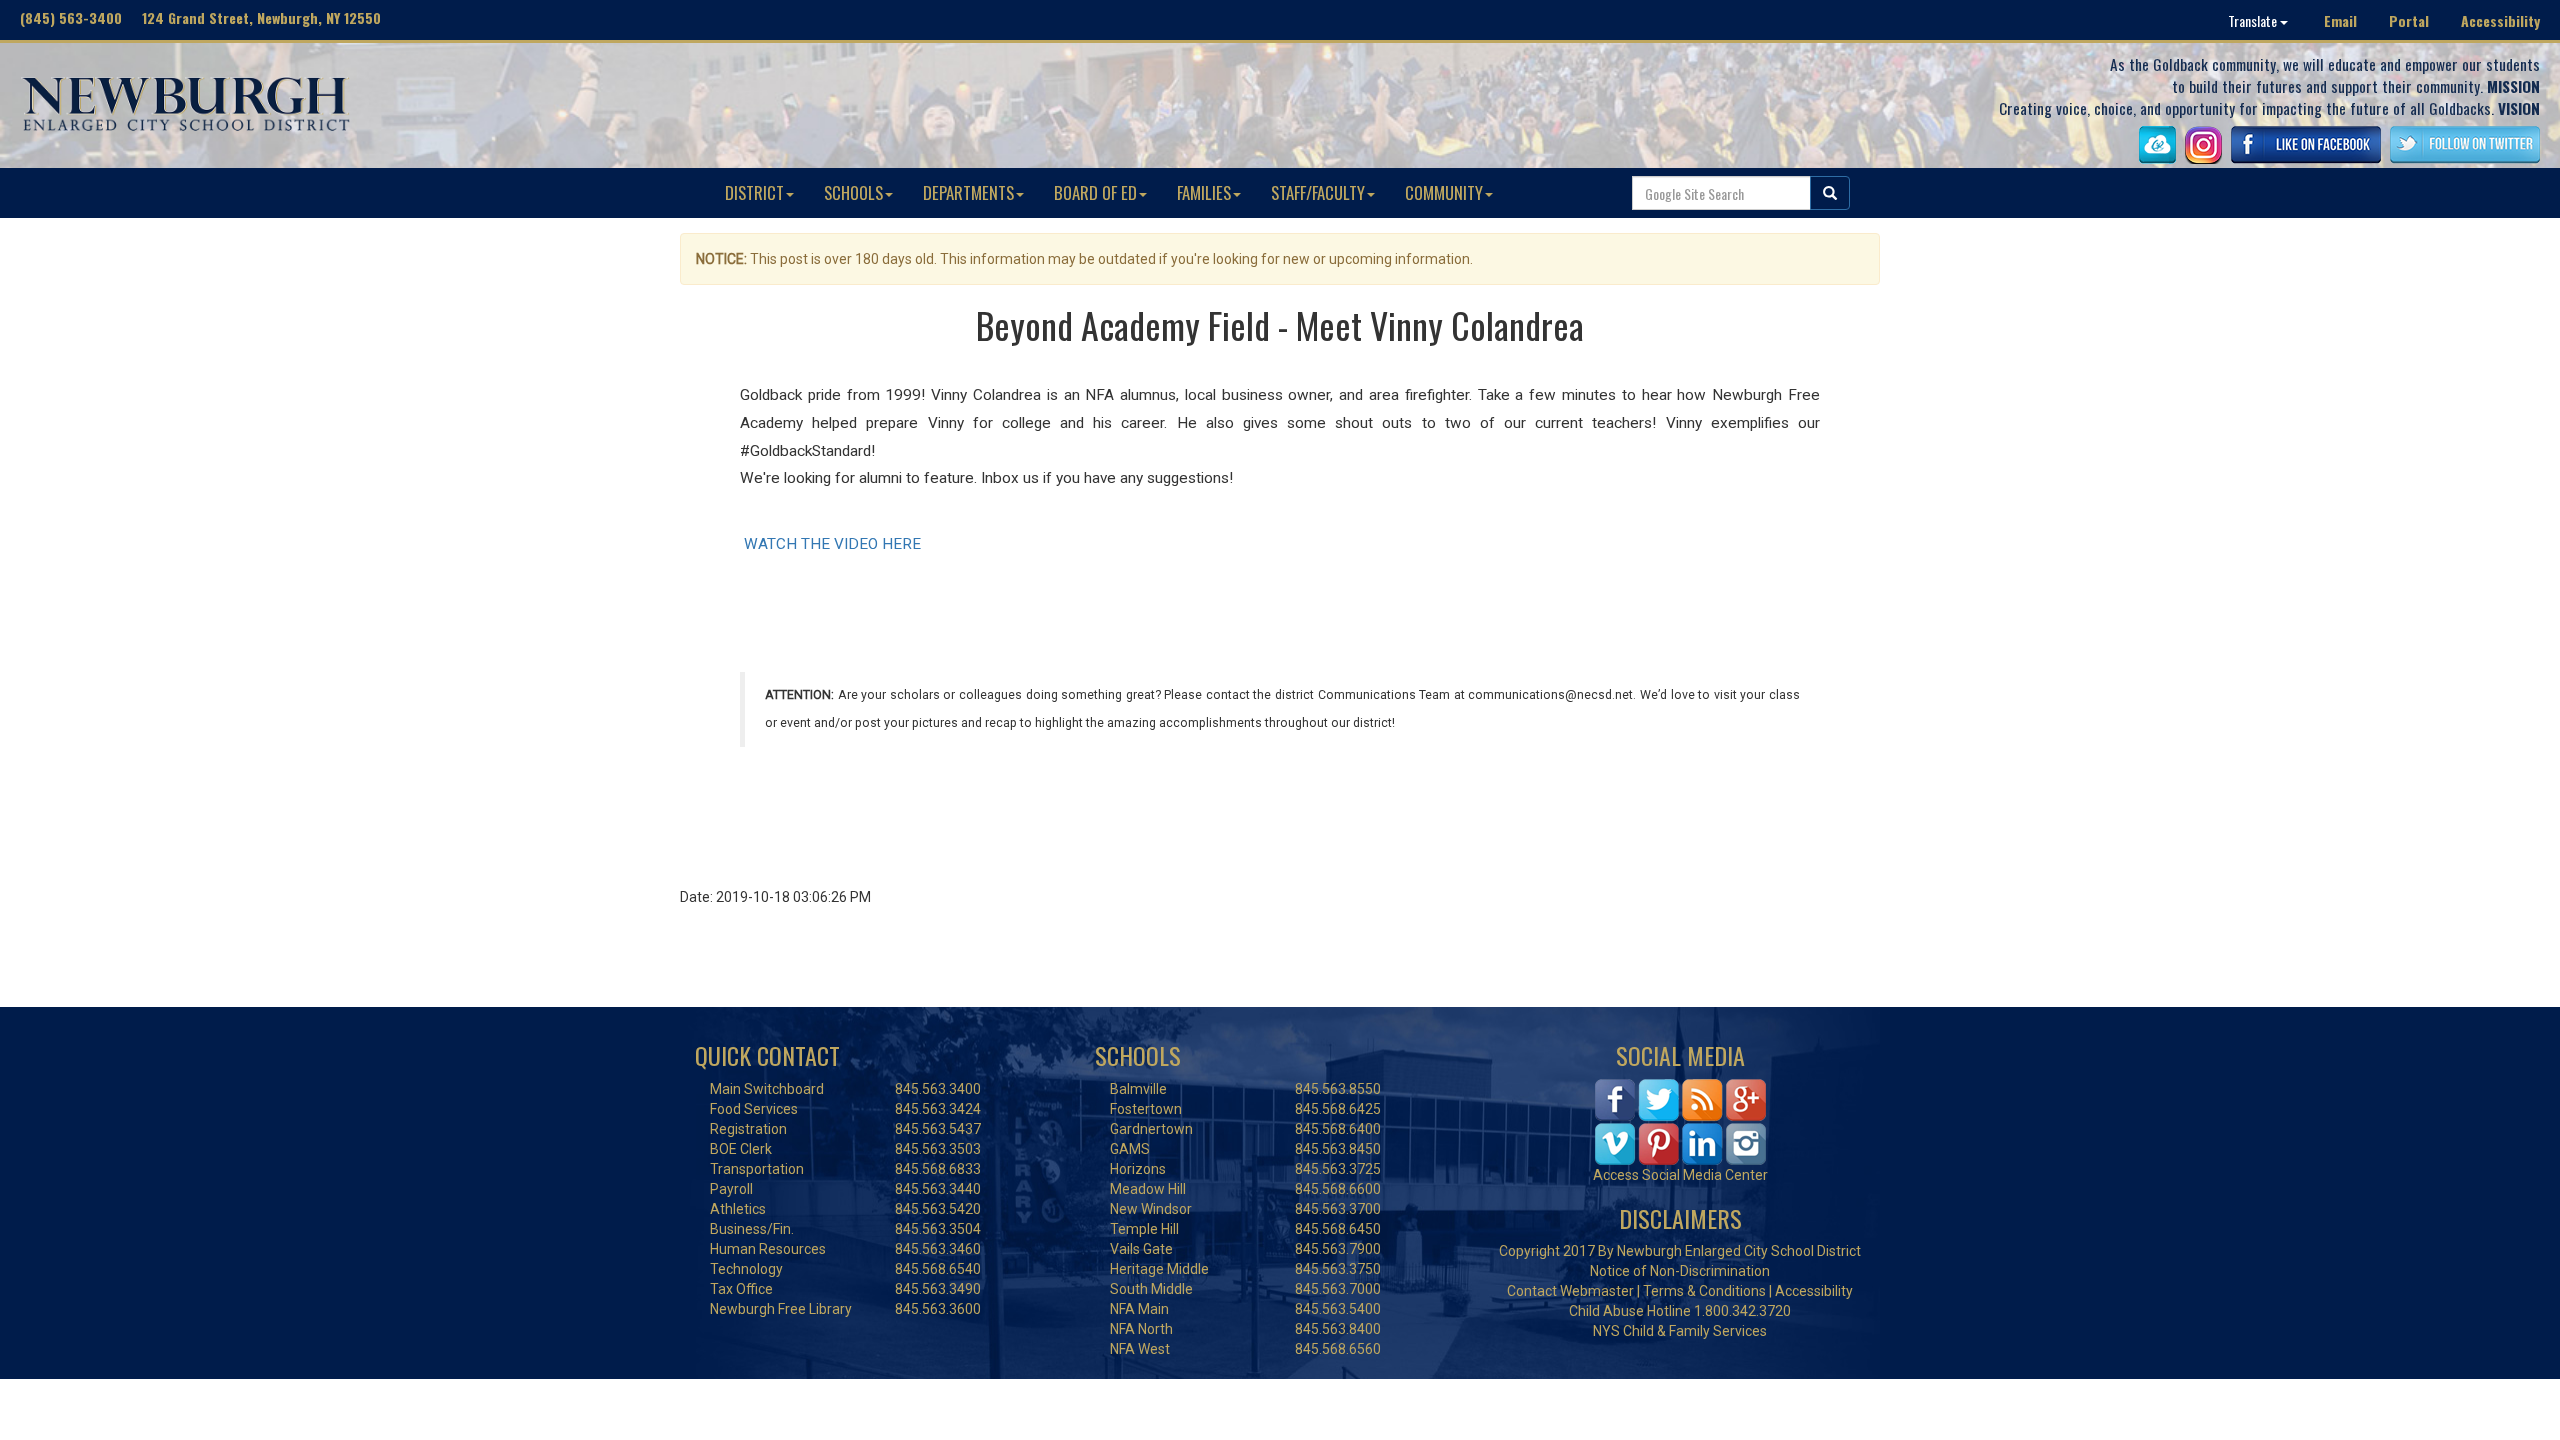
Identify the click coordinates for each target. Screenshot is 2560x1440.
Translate (2254, 20)
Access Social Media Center (1680, 1175)
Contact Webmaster (1570, 1291)
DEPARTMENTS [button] (968, 192)
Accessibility (2500, 20)
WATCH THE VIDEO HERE (830, 544)
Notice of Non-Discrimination (1680, 1271)
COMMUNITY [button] (1444, 192)
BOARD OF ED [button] (1095, 192)
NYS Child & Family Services (1680, 1331)
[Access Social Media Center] (1680, 1120)
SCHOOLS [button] (853, 192)
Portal (2409, 20)
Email (2340, 20)
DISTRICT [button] (754, 192)
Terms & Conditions (1704, 1291)
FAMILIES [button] (1204, 192)
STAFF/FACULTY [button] (1318, 192)
